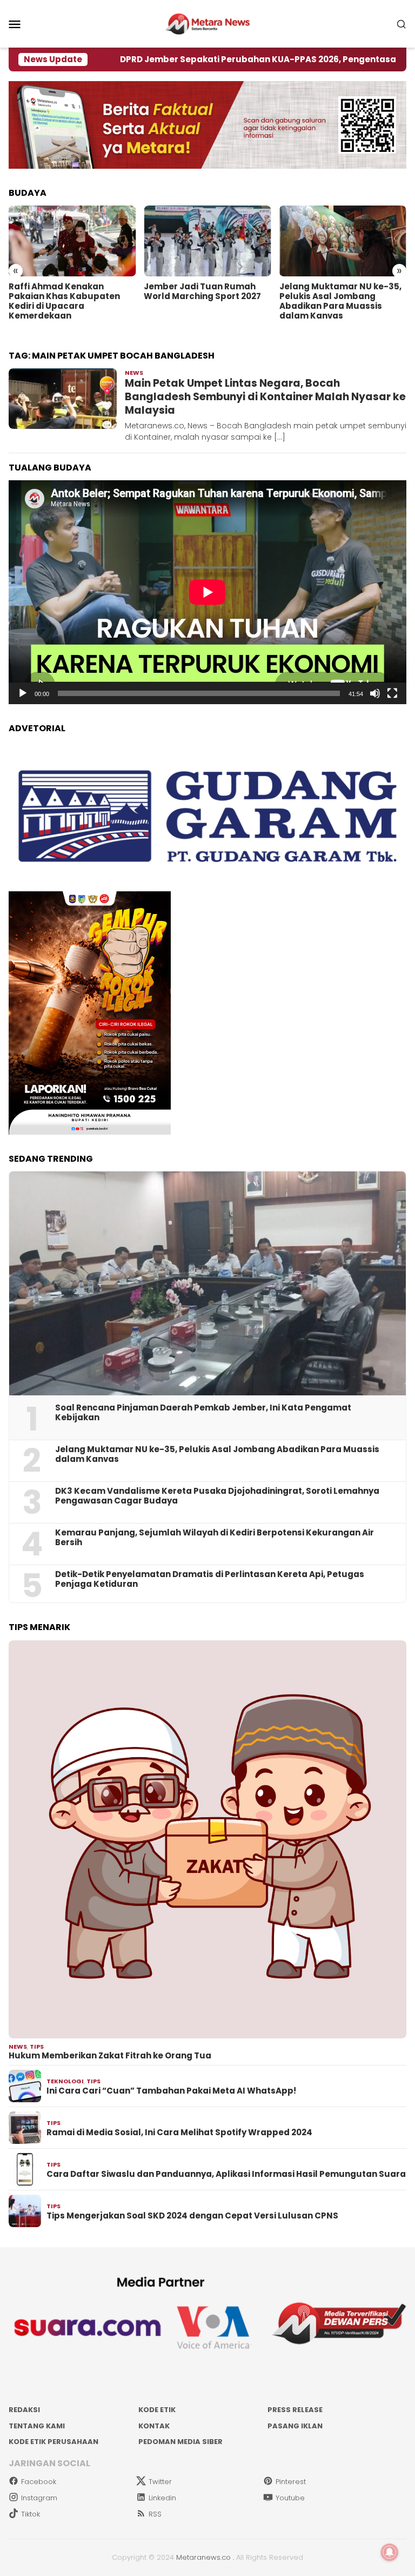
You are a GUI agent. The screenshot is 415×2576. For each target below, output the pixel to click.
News (134, 373)
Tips (37, 2047)
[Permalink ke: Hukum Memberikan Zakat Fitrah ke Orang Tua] (207, 1839)
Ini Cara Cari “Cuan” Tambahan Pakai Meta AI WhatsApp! (171, 2091)
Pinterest (291, 2482)
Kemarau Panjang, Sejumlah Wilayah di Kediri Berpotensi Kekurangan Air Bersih (215, 1538)
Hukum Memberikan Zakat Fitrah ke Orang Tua (110, 2056)
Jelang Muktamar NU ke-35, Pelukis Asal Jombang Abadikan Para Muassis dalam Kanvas (340, 301)
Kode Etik (157, 2410)
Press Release (295, 2410)
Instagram (39, 2498)
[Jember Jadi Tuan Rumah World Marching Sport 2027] (207, 241)
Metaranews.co (203, 2557)
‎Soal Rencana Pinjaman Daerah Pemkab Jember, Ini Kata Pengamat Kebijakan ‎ (203, 1413)
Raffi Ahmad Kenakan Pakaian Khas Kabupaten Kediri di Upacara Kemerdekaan (64, 301)
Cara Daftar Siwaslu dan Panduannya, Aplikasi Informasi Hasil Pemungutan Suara (226, 2174)
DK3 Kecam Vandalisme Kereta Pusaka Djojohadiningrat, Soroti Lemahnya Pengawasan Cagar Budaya (217, 1496)
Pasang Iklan (295, 2426)
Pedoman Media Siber (180, 2442)
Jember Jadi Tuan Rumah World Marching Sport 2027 (202, 292)
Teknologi (65, 2081)
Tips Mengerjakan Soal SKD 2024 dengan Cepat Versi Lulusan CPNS (192, 2216)
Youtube (290, 2498)
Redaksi (24, 2410)
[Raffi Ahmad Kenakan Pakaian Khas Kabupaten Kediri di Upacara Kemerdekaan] (72, 241)
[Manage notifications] (390, 2552)
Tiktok (31, 2514)
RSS (155, 2514)
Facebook (39, 2482)
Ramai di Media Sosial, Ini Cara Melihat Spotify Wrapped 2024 (179, 2133)
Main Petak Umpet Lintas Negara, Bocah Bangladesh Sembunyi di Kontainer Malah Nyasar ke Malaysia (265, 396)
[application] (207, 592)
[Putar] (23, 693)
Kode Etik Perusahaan (53, 2442)
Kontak (154, 2426)
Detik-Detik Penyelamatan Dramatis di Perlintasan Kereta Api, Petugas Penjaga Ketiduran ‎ (210, 1579)
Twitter (160, 2482)
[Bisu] (375, 693)
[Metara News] (208, 23)
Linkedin (162, 2498)
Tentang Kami (37, 2426)
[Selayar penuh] (392, 693)
